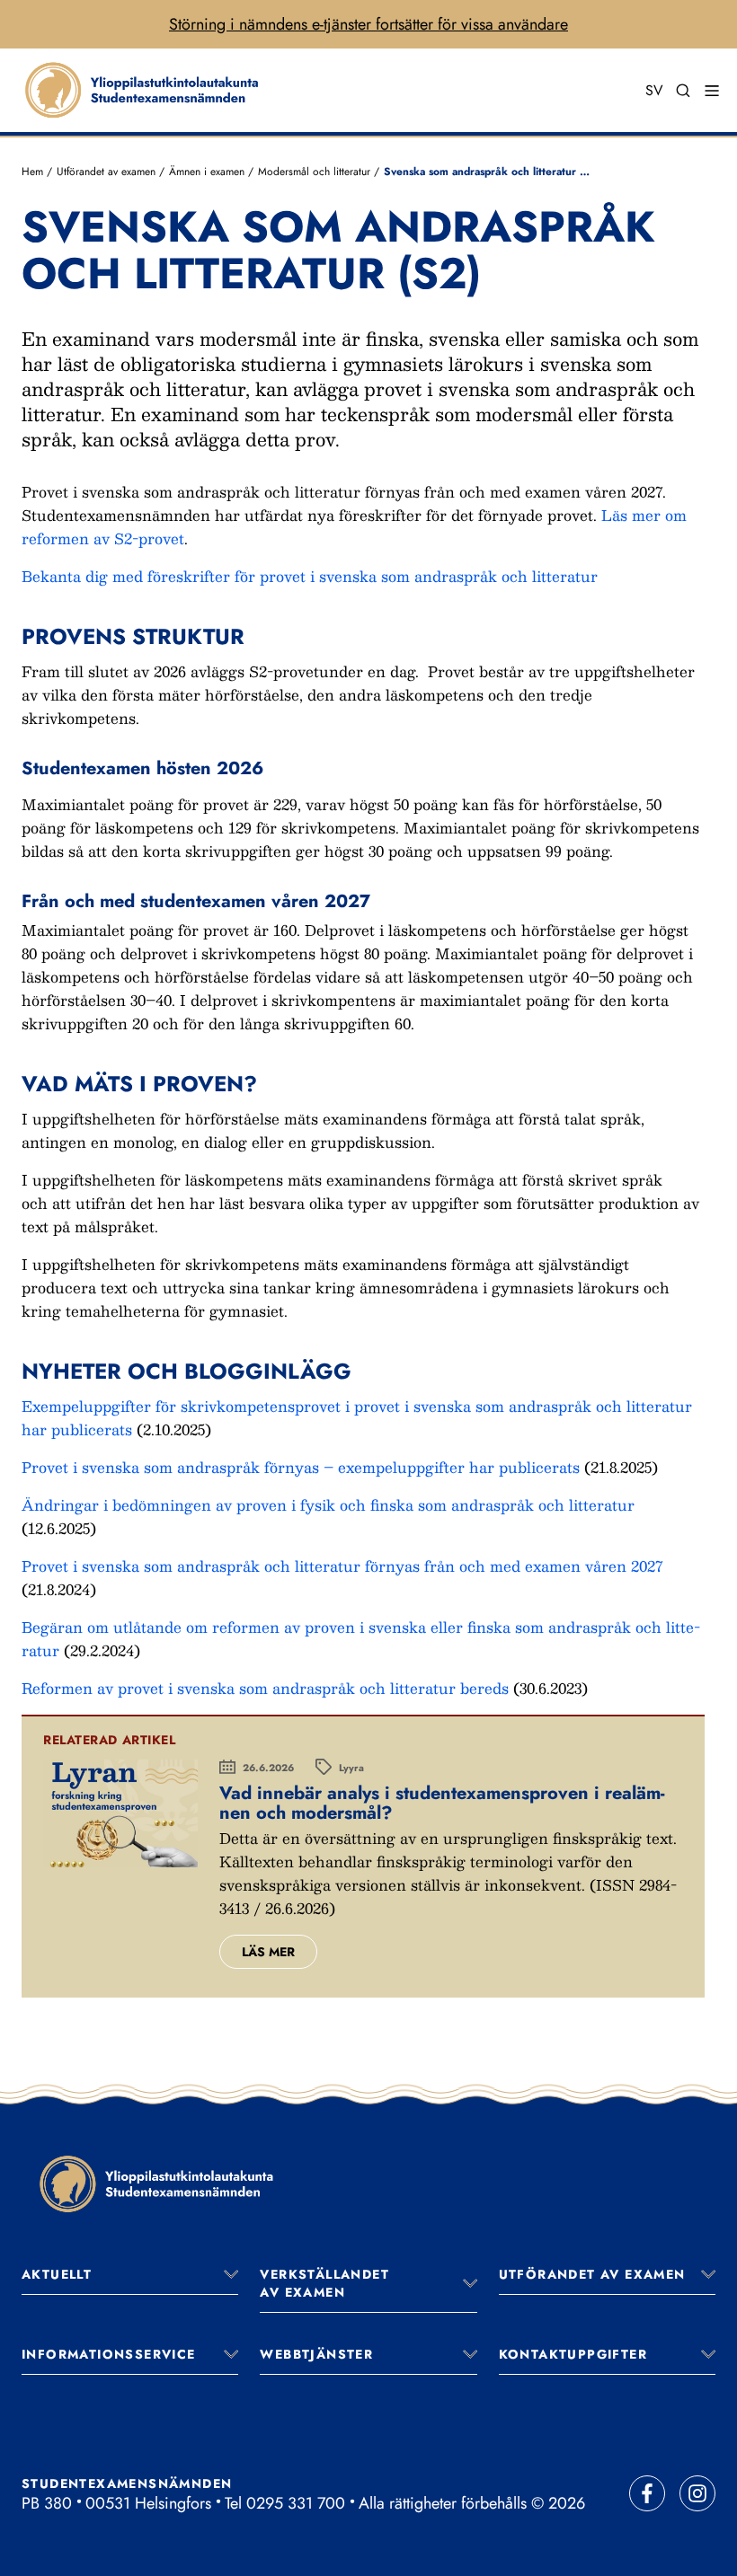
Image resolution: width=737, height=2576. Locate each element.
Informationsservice (109, 2354)
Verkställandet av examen (324, 2283)
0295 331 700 (296, 2503)
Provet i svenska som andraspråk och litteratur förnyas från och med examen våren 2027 (342, 1566)
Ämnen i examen (209, 172)
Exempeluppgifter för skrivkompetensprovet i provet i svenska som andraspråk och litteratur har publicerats (357, 1418)
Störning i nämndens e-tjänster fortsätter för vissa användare (368, 24)
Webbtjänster (316, 2354)
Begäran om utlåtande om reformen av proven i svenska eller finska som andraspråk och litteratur (361, 1639)
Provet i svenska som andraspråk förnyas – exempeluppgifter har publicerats (301, 1467)
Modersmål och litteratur (316, 172)
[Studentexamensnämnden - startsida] (156, 2183)
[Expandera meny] (231, 2274)
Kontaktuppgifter (573, 2354)
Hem (32, 172)
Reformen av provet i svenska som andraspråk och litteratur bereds (265, 1688)
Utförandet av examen (106, 172)
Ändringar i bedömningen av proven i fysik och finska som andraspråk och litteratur (328, 1505)
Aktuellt (57, 2274)
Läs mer (268, 1952)
